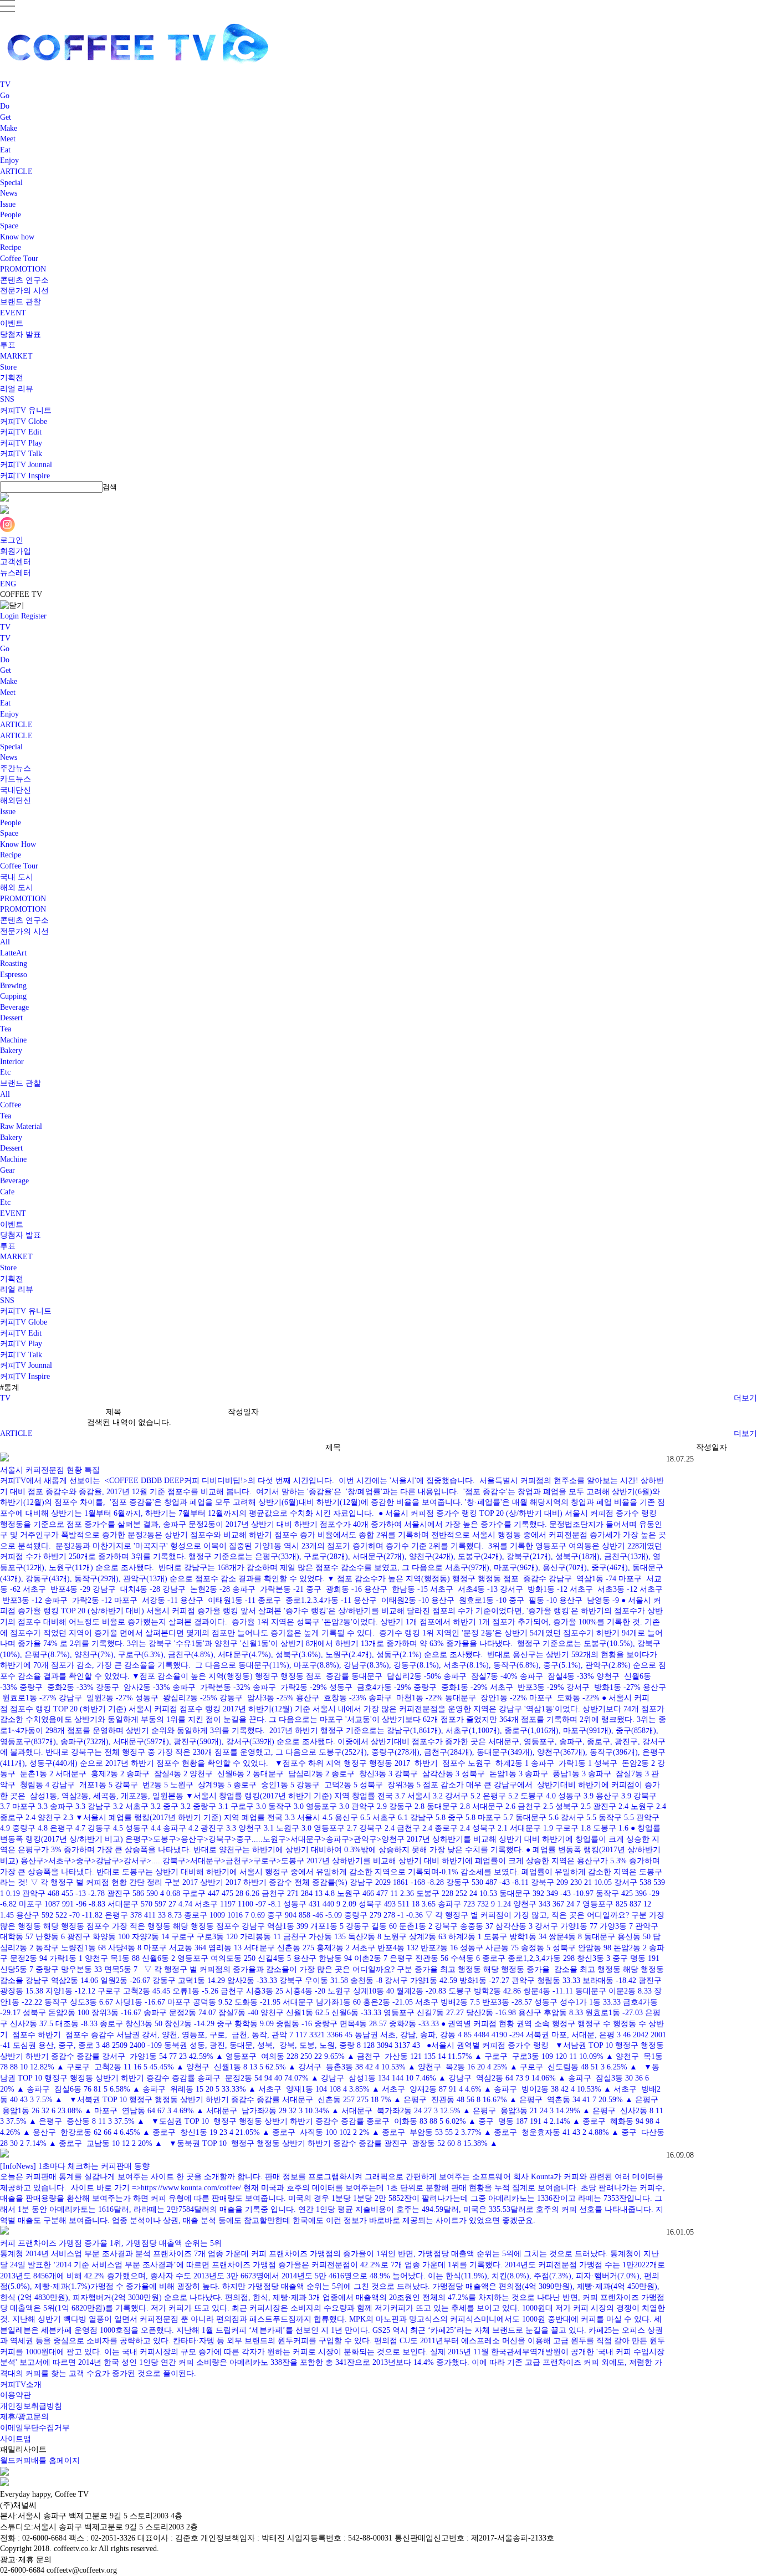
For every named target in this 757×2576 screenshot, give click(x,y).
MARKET (16, 356)
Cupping (13, 996)
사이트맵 (16, 2439)
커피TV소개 (21, 2385)
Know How (18, 844)
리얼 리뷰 (17, 389)
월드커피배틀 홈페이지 (40, 2460)
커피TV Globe (24, 421)
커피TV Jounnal (26, 465)
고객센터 (16, 562)
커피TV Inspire (25, 476)
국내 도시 (17, 877)
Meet (8, 139)
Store (8, 367)
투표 (8, 345)
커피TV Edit (21, 432)
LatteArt (13, 953)
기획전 (12, 378)
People (11, 215)
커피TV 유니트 (26, 410)
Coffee (11, 1105)
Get (6, 117)
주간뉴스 (16, 768)
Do (5, 106)
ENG (8, 584)
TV (5, 85)
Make (9, 128)
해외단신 (16, 801)
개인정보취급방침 (31, 2406)
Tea (6, 1029)
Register (34, 616)
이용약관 (16, 2395)
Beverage (14, 1007)
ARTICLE (16, 172)
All (5, 942)
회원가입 (16, 551)
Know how (17, 237)
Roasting (14, 964)
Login (9, 616)
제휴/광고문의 (24, 2417)
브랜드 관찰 (21, 302)
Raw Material (21, 1126)
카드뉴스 (16, 779)
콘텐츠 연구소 (24, 280)
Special (11, 183)
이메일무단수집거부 (35, 2428)
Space (9, 226)
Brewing (13, 986)
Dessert (11, 1018)
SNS (7, 399)
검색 (110, 487)
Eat (5, 150)
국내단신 (16, 790)
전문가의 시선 (24, 291)
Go (5, 96)
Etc (5, 1072)
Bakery (11, 1051)
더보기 (745, 1398)
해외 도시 (17, 888)
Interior (12, 1062)
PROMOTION (23, 269)
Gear (7, 1170)
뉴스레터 (16, 573)
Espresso (14, 975)
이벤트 (12, 323)
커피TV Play (21, 443)
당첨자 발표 (21, 334)
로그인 (12, 540)
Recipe (11, 247)
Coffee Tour (19, 259)
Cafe (7, 1192)
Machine (13, 1040)
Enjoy (9, 160)
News (9, 193)
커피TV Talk (21, 454)
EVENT (13, 313)
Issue (8, 204)
